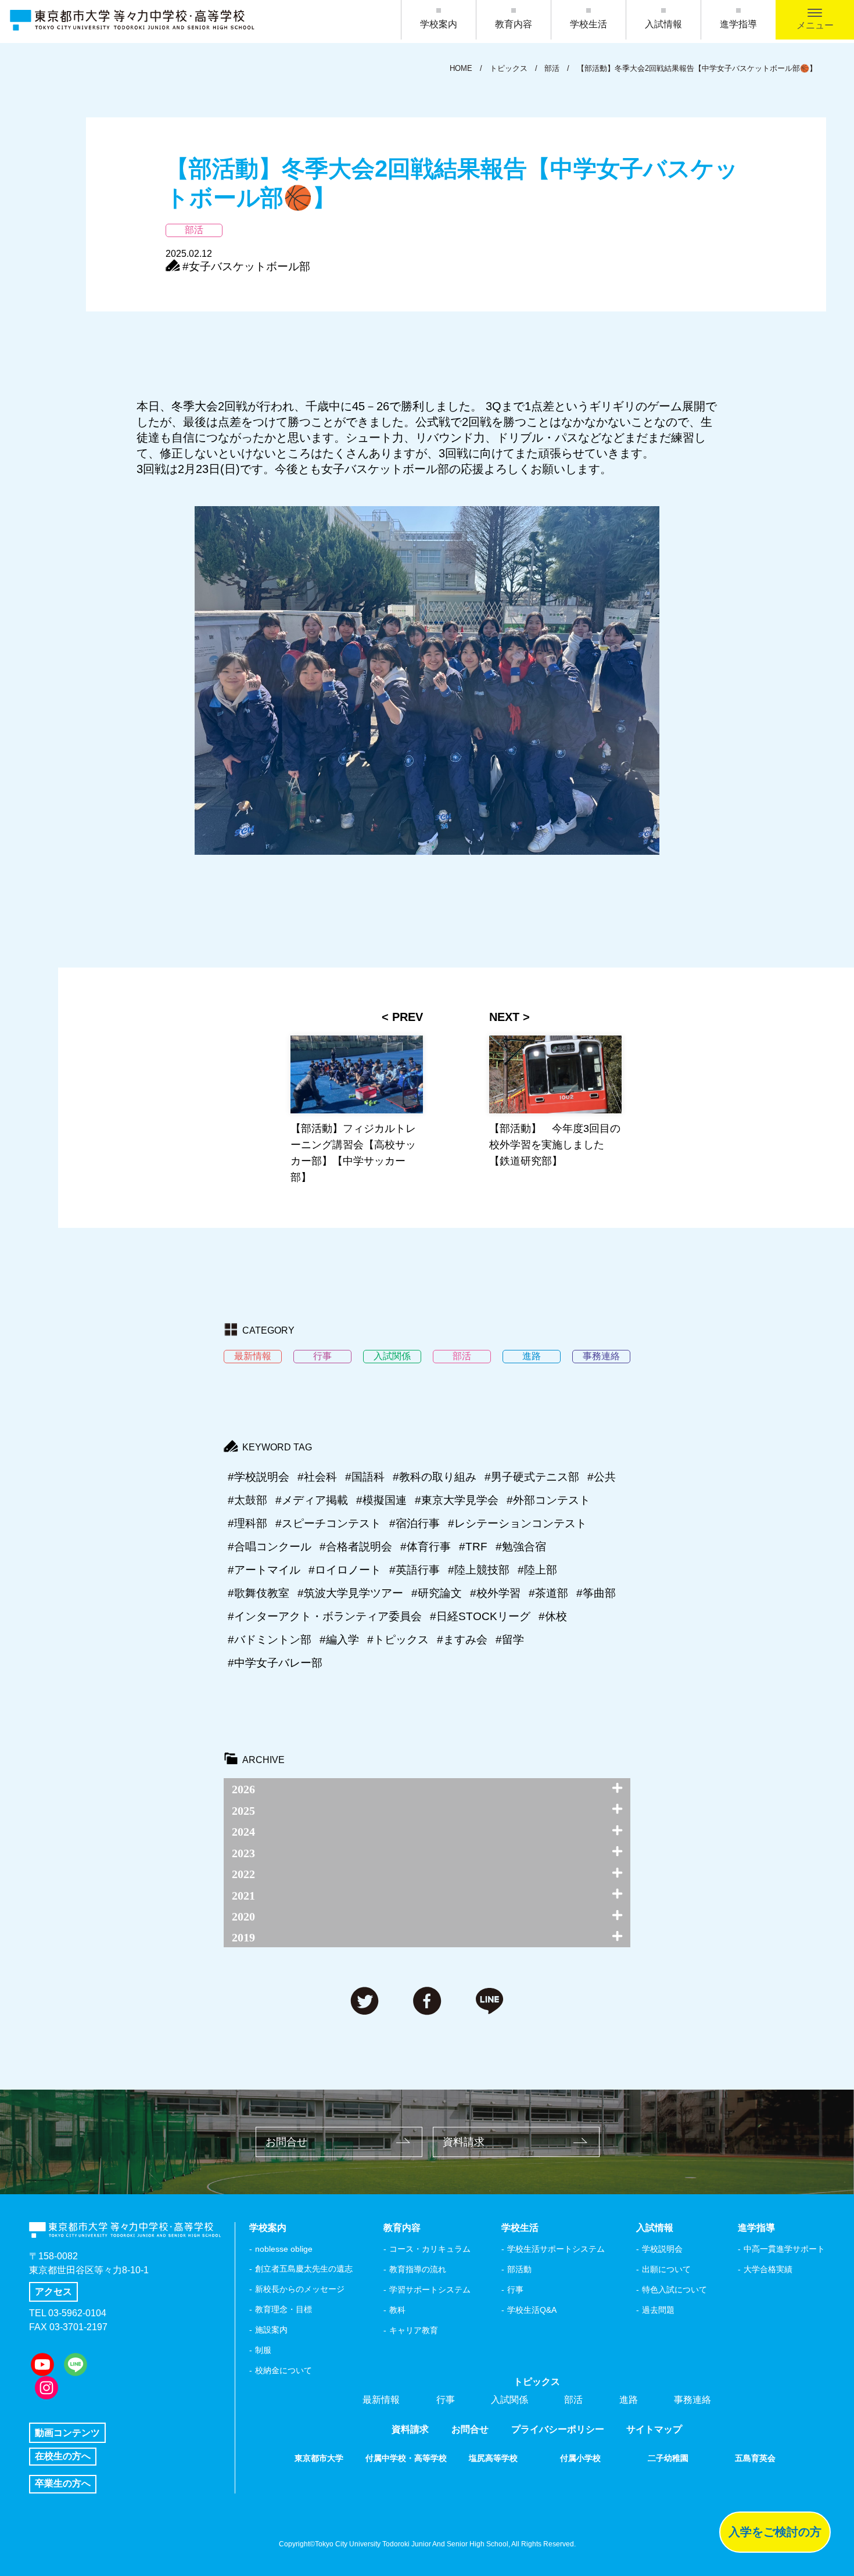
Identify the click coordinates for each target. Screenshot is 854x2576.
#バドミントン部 (270, 1640)
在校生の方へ (63, 2456)
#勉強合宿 (521, 1547)
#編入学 (339, 1640)
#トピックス (398, 1640)
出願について (666, 2269)
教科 (397, 2310)
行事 (515, 2290)
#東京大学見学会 (457, 1500)
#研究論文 (437, 1593)
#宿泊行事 (415, 1523)
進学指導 (738, 24)
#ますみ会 (462, 1640)
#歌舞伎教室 (259, 1593)
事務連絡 (692, 2400)
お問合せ (286, 2142)
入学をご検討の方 (775, 2532)
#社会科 (317, 1477)
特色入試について (674, 2290)
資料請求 (464, 2142)
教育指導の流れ (418, 2269)
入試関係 (509, 2400)
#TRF (473, 1547)
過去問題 (658, 2310)
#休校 (553, 1616)
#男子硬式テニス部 (532, 1477)
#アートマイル (264, 1570)
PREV (408, 1017)
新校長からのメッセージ (300, 2289)
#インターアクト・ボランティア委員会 (325, 1616)
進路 (629, 2400)
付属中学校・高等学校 (406, 2458)
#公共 (602, 1477)
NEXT (504, 1017)
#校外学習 (495, 1593)
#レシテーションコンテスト (517, 1523)
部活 (573, 2400)
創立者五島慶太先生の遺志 (304, 2269)
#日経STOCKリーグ (480, 1616)
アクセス (53, 2292)
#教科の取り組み (435, 1477)
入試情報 (663, 24)
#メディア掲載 (312, 1500)
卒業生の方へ (63, 2483)
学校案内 (439, 24)
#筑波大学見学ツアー (350, 1593)
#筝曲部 (596, 1593)
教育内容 (514, 24)
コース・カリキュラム (430, 2249)
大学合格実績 (768, 2269)
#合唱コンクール (270, 1547)
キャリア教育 (414, 2330)
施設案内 (271, 2330)
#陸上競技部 (479, 1570)
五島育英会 (755, 2458)
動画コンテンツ (67, 2433)
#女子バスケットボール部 (246, 266)
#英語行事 (415, 1570)
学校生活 (589, 24)
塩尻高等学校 (493, 2458)
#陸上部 (537, 1570)
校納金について (284, 2370)
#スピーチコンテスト (328, 1523)
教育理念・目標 (284, 2309)
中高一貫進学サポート (784, 2249)
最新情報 (381, 2400)
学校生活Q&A (532, 2310)
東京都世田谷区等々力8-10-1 (89, 2270)
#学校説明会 (259, 1477)
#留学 (510, 1640)
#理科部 (247, 1523)
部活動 (519, 2269)
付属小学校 (580, 2458)
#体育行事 (426, 1547)
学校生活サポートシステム (556, 2249)
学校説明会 (662, 2249)
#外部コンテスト (548, 1500)
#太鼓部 (247, 1500)
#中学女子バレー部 (275, 1663)
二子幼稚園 (668, 2458)
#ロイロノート (345, 1570)
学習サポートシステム (430, 2290)
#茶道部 (548, 1593)
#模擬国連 (381, 1500)
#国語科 (365, 1477)
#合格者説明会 (356, 1547)
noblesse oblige (284, 2249)
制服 (263, 2350)
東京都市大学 (319, 2458)
